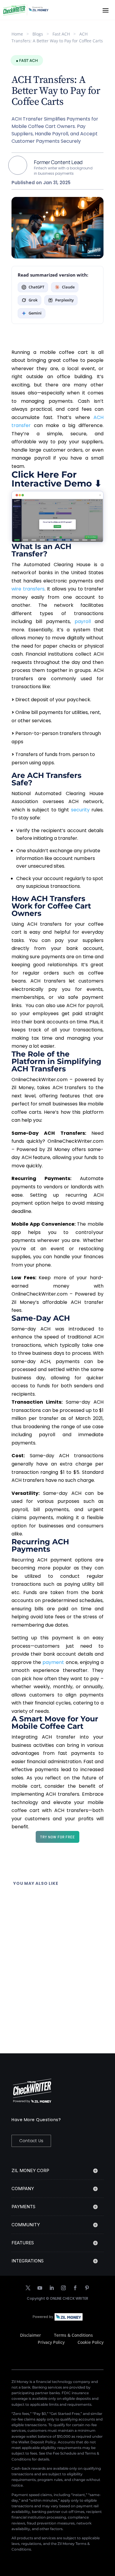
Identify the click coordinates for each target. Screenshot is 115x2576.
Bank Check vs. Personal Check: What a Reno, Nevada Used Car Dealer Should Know (57, 2001)
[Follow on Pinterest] (87, 2288)
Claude (68, 287)
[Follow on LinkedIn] (52, 2288)
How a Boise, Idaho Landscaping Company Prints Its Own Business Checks (50, 1902)
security (80, 810)
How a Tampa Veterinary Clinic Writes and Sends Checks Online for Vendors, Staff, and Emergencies (55, 1951)
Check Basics (53, 1913)
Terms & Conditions (73, 2335)
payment (53, 1662)
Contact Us (31, 2141)
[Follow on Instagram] (63, 2288)
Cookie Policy (91, 2342)
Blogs (38, 34)
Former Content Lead (58, 162)
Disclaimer (31, 2335)
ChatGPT (36, 287)
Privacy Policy (51, 2342)
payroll (83, 621)
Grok (33, 300)
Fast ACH (61, 34)
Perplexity (64, 300)
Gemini (35, 313)
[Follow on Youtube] (40, 2288)
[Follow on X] (28, 2288)
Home (17, 34)
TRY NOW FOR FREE (57, 1837)
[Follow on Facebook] (75, 2288)
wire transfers (28, 589)
